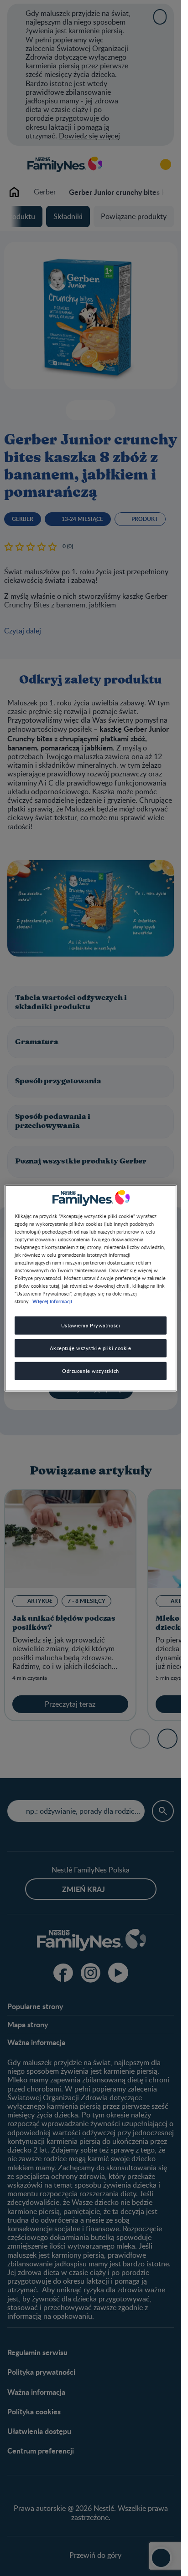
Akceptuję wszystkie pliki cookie (90, 1348)
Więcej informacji (52, 1301)
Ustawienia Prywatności (91, 1325)
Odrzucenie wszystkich (91, 1371)
